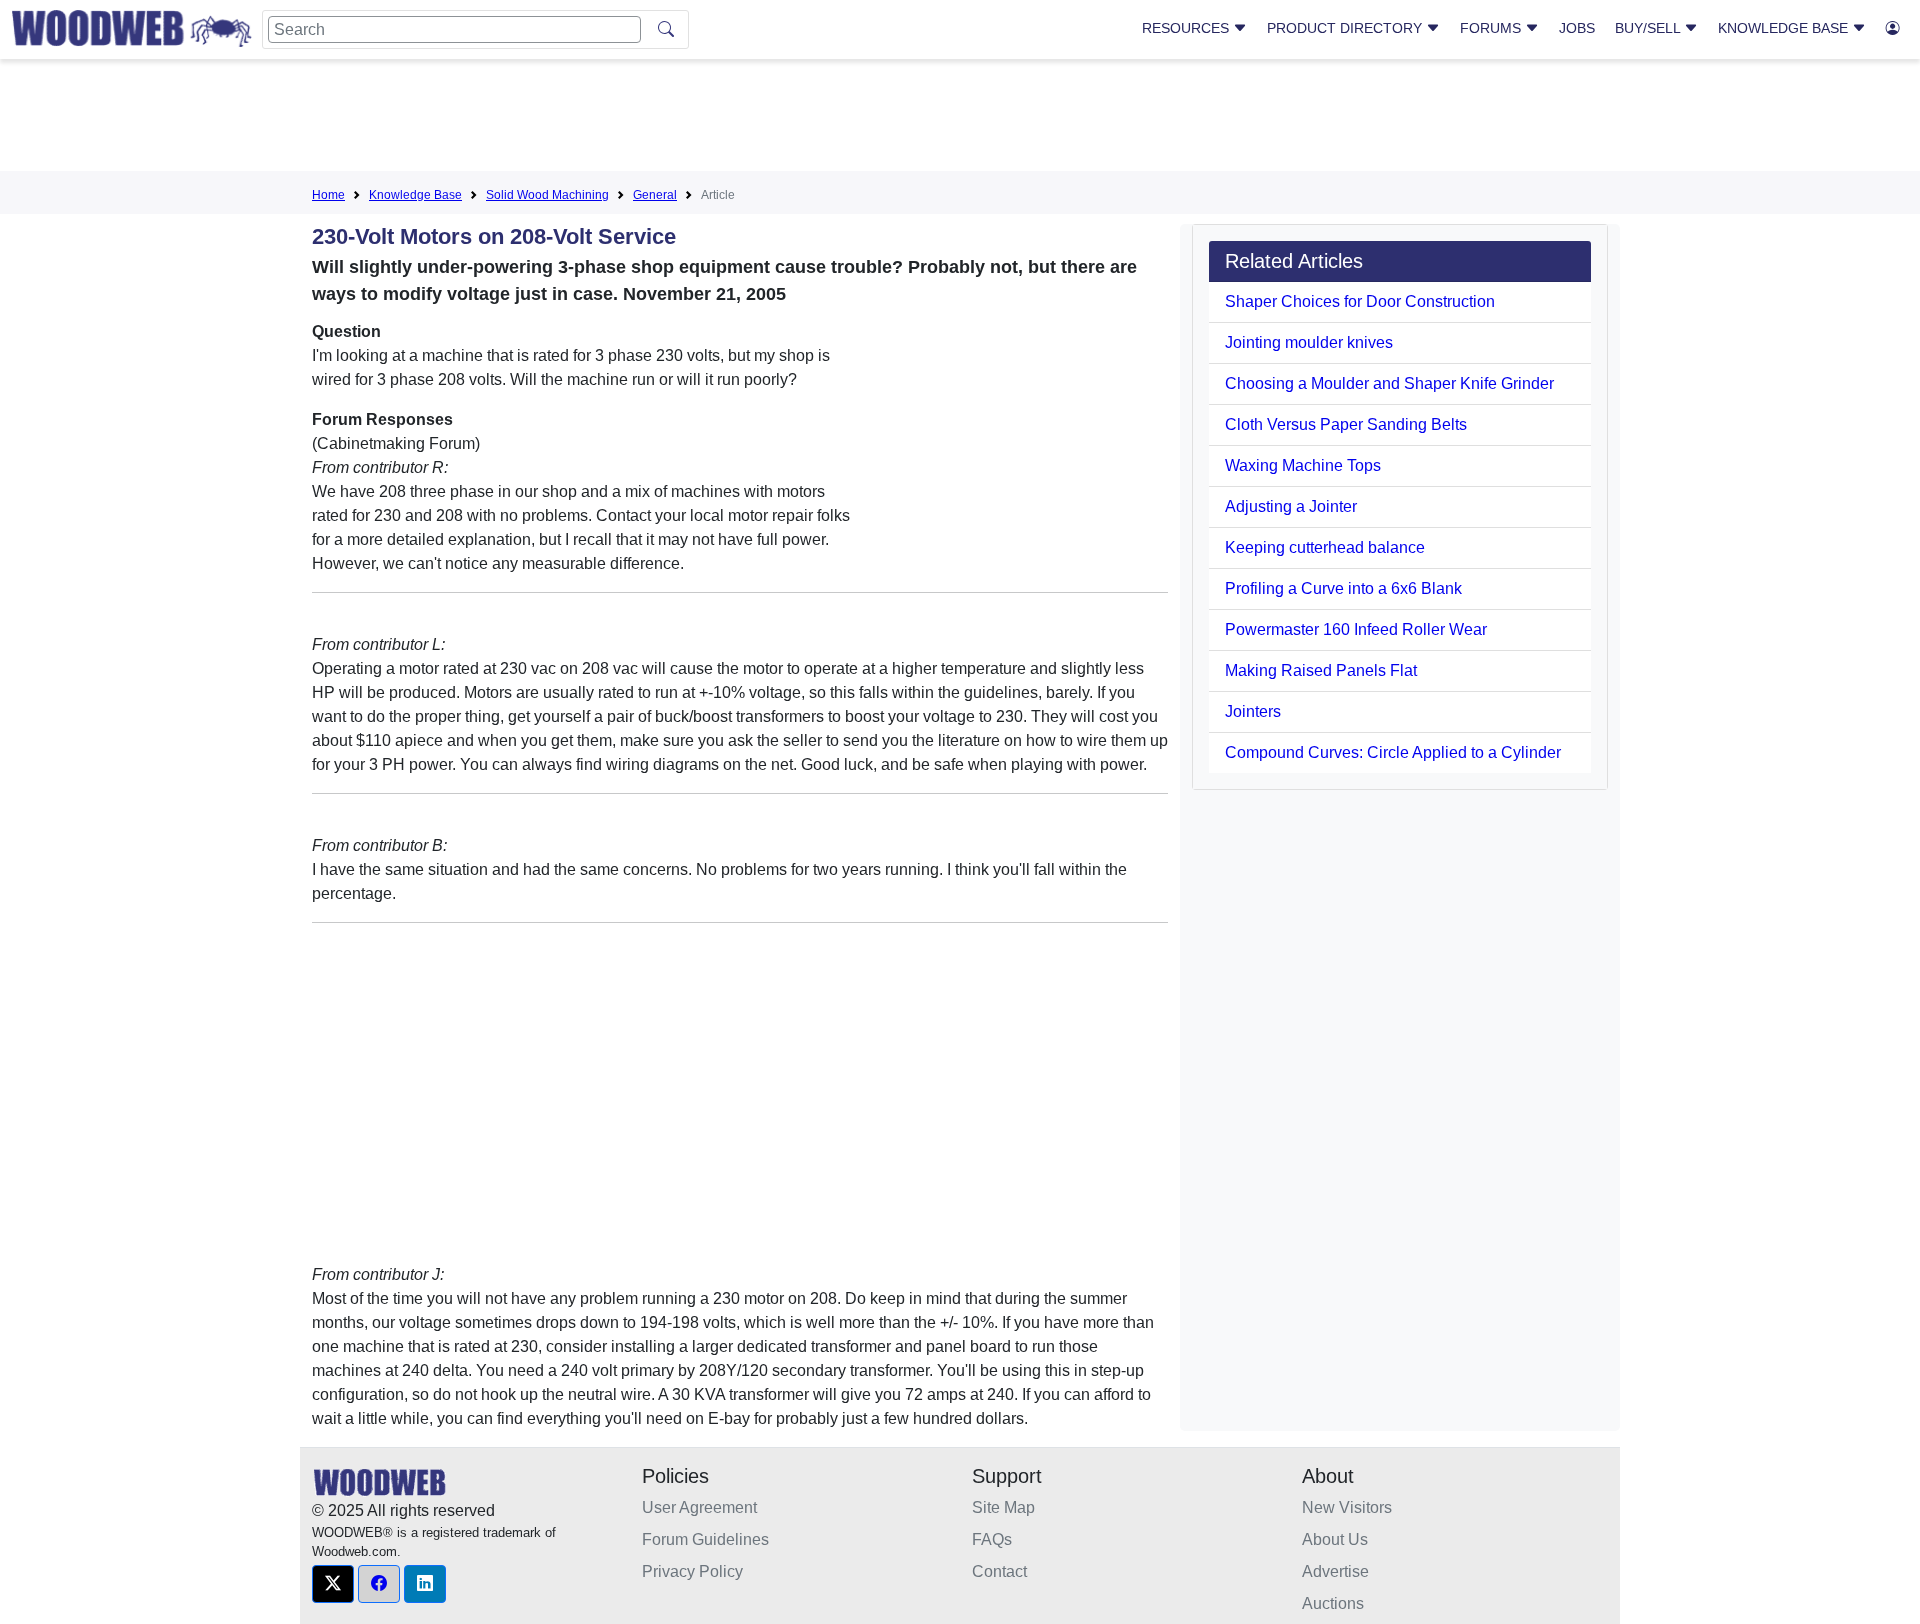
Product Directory (1346, 28)
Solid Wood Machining (547, 195)
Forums (1492, 28)
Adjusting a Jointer (1291, 506)
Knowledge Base (1785, 28)
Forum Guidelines (705, 1539)
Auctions (1333, 1603)
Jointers (1253, 711)
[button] (333, 1584)
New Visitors (1347, 1507)
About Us (1335, 1539)
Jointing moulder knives (1309, 342)
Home (328, 195)
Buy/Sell (1649, 28)
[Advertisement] (960, 119)
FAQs (992, 1539)
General (655, 195)
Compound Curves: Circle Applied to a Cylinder (1393, 752)
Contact (999, 1571)
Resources (1187, 28)
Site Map (1003, 1507)
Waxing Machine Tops (1303, 465)
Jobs (1577, 28)
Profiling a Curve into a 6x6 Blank (1343, 588)
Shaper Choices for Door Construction (1360, 301)
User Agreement (699, 1507)
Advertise (1335, 1571)
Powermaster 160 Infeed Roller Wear (1356, 629)
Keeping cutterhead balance (1325, 547)
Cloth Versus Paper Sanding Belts (1346, 424)
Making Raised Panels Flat (1321, 670)
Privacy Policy (692, 1571)
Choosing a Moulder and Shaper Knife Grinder (1389, 383)
